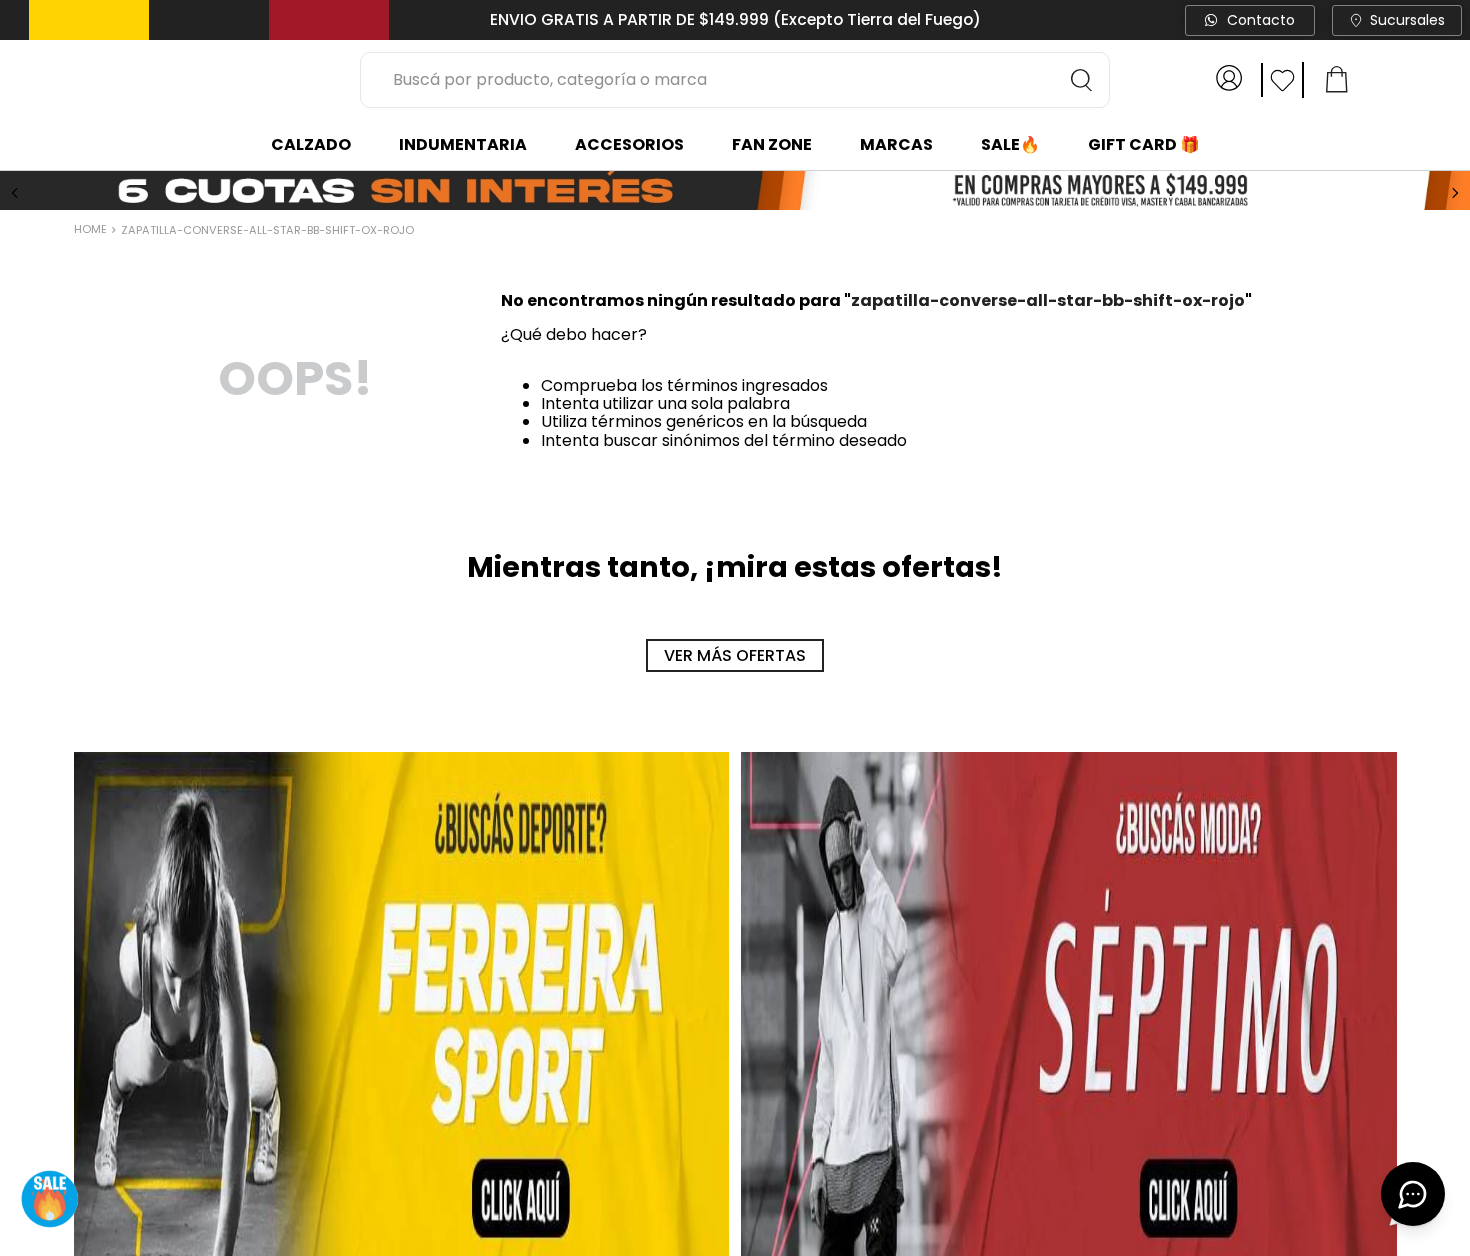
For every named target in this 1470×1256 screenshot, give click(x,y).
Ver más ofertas (735, 654)
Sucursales (1407, 20)
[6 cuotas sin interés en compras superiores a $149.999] (735, 191)
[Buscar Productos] (1082, 80)
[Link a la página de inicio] (92, 230)
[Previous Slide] (15, 192)
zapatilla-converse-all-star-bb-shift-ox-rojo (267, 229)
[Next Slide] (1455, 192)
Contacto (1261, 20)
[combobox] (735, 80)
